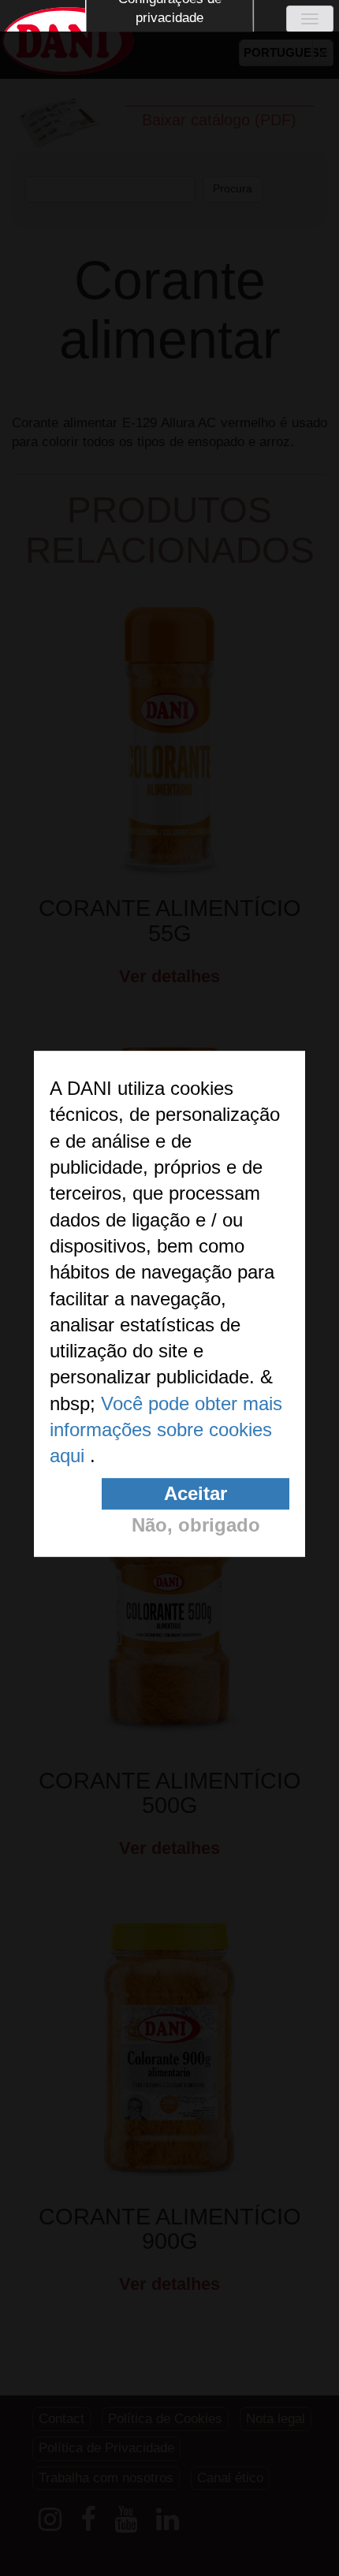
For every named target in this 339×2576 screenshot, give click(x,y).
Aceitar (196, 1493)
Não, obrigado (196, 1525)
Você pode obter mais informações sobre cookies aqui (166, 1430)
